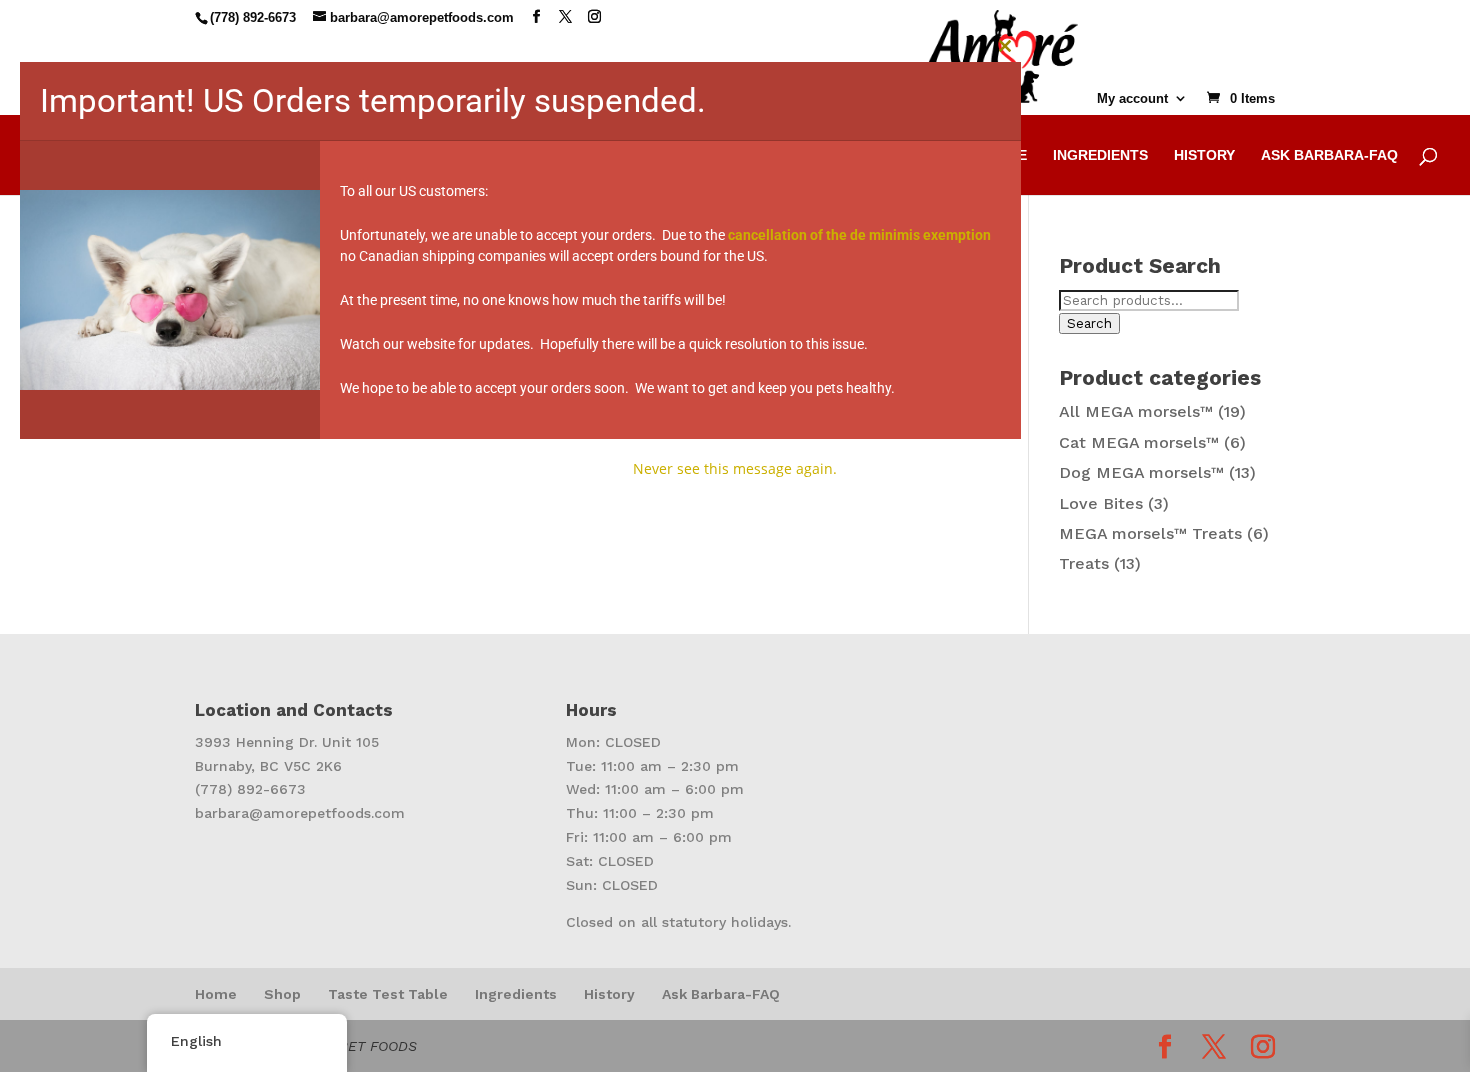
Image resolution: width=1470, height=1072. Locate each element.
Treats (1084, 563)
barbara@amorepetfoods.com (300, 813)
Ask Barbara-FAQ (721, 994)
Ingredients (516, 994)
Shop (282, 994)
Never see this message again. (735, 468)
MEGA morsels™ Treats (1150, 533)
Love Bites (1101, 503)
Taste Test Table (388, 994)
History (609, 994)
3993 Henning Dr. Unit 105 (287, 742)
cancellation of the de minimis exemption (859, 235)
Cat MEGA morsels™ (1139, 442)
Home (216, 994)
